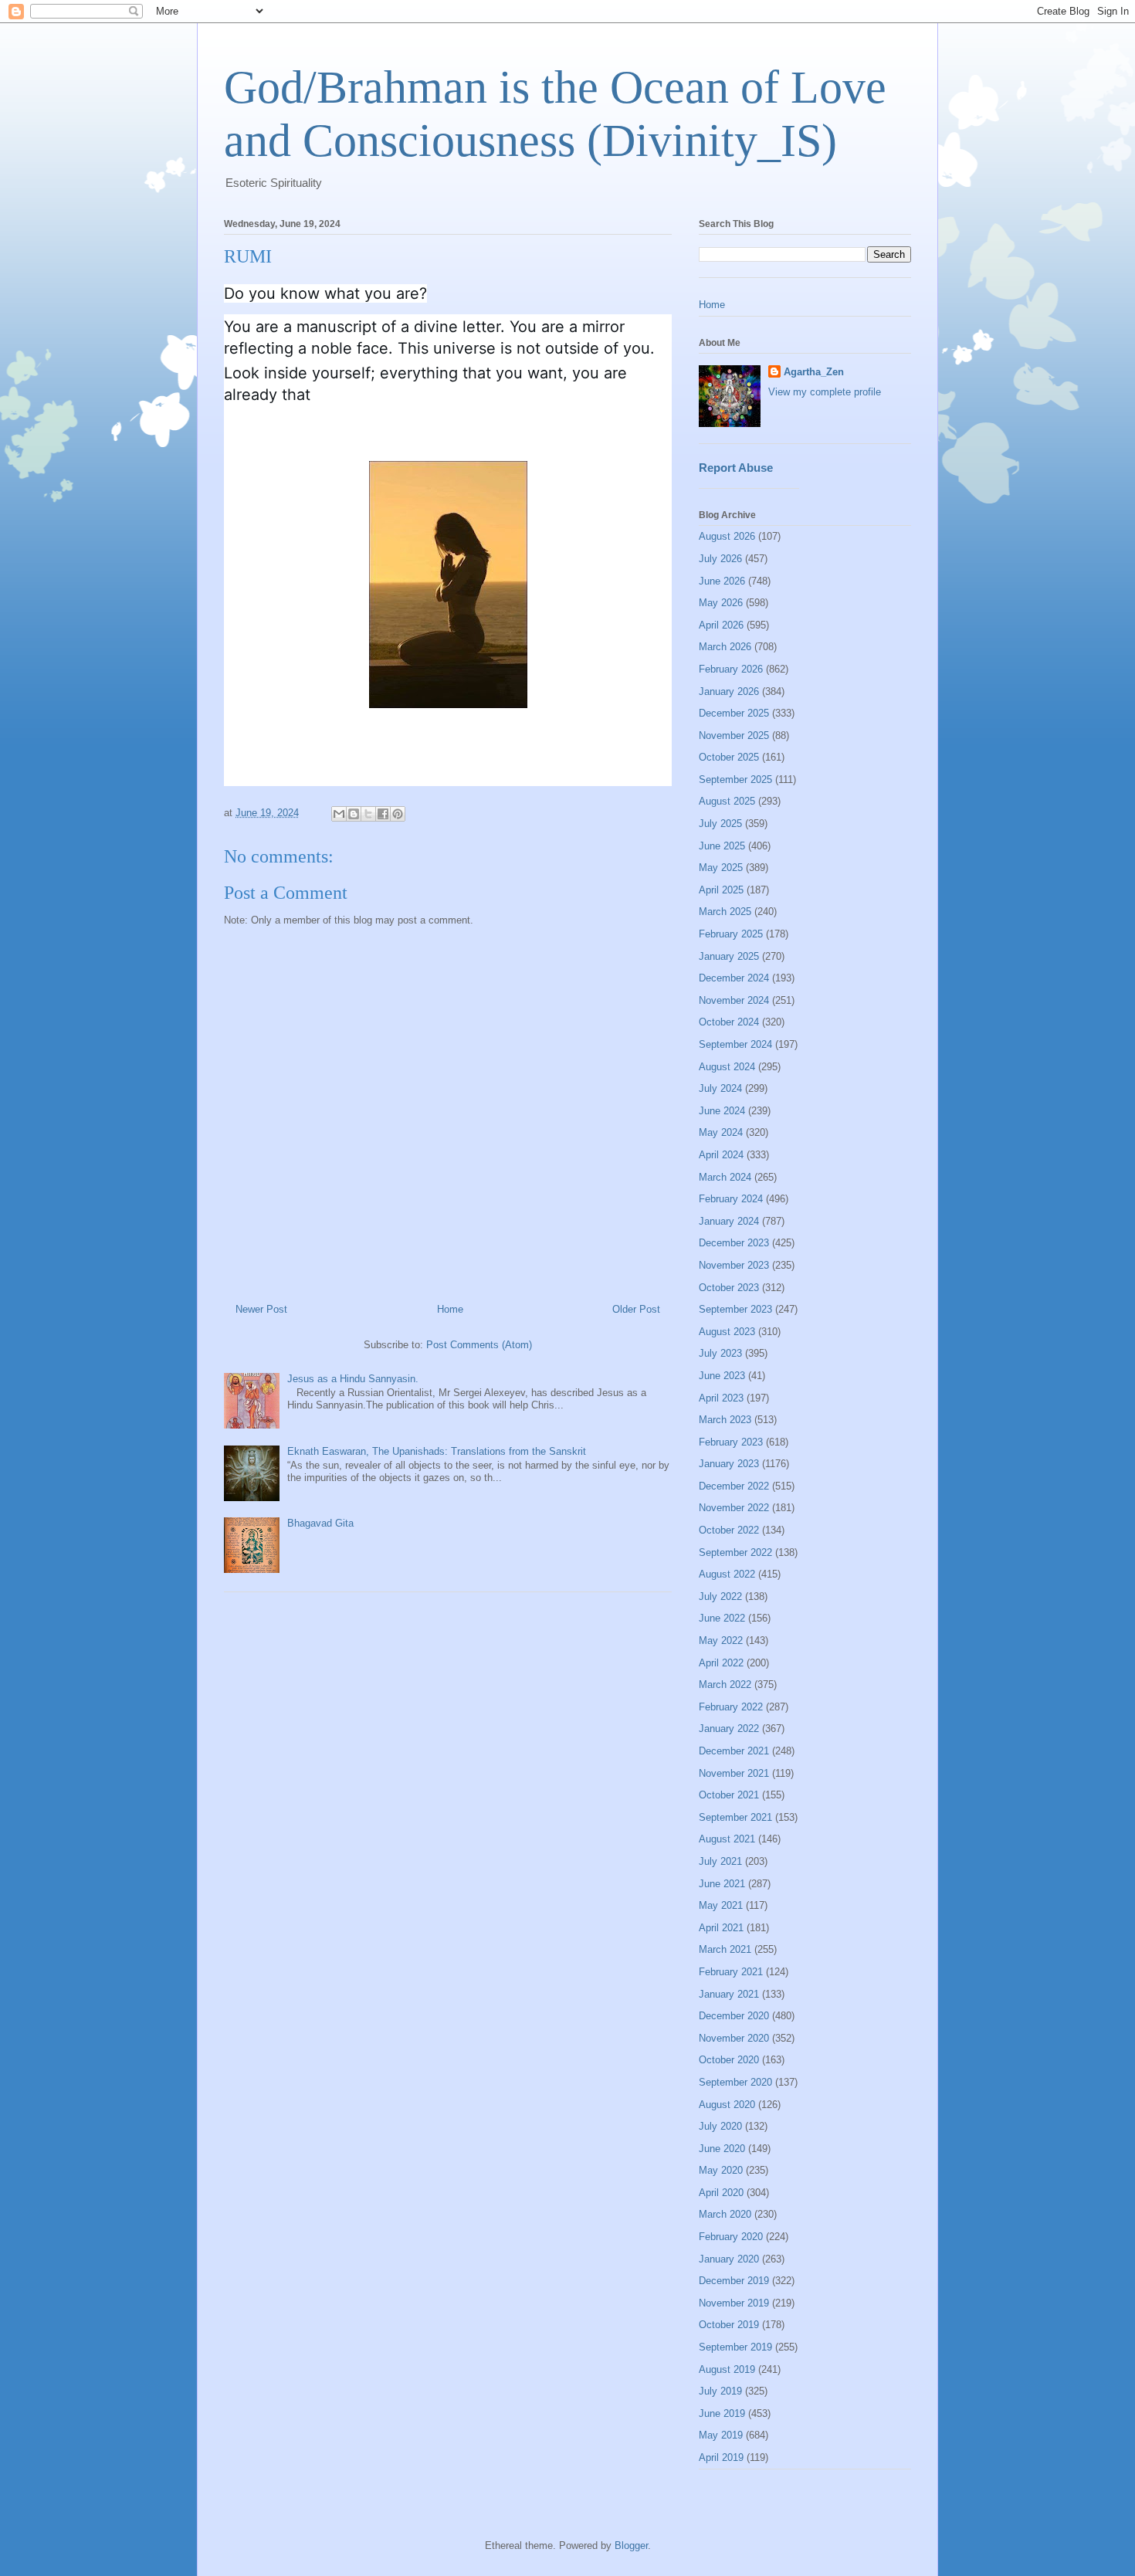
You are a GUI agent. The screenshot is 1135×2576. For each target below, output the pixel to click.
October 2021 (729, 1795)
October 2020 (729, 2060)
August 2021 (727, 1839)
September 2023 (735, 1309)
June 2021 (722, 1884)
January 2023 (729, 1464)
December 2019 (734, 2281)
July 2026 (720, 559)
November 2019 (734, 2303)
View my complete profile (825, 392)
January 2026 (729, 691)
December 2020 (734, 2016)
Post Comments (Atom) (479, 1345)
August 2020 (727, 2105)
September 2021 (735, 1817)
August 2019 (727, 2369)
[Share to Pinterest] (398, 814)
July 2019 (720, 2391)
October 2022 (729, 1530)
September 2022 (735, 1552)
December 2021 (734, 1751)
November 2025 (734, 736)
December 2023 (734, 1243)
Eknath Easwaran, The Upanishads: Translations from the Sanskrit (437, 1451)
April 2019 (721, 2457)
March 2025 (725, 912)
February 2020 (731, 2237)
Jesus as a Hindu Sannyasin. (353, 1379)
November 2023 (734, 1265)
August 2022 (727, 1574)
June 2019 (722, 2413)
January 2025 (729, 956)
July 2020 (720, 2126)
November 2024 (734, 1000)
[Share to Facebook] (383, 814)
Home (450, 1309)
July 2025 (720, 824)
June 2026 (722, 581)
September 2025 (735, 780)
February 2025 (731, 934)
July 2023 (720, 1353)
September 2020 (735, 2082)
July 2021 (720, 1861)
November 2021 (734, 1773)
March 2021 (725, 1949)
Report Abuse (736, 468)
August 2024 (727, 1067)
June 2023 (722, 1376)
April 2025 (721, 890)
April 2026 (721, 625)
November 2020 (734, 2038)
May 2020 (721, 2170)
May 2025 (721, 868)
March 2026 (725, 647)
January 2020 (729, 2259)
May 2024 (721, 1132)
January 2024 (729, 1221)
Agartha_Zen (814, 372)
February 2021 (731, 1972)
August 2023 (727, 1332)
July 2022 (720, 1596)
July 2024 (720, 1088)
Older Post (636, 1309)
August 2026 (727, 536)
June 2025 (722, 846)
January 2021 (729, 1994)
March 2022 (725, 1685)
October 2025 (729, 757)
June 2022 (722, 1618)
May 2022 (721, 1641)
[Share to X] (368, 814)
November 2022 (734, 1508)
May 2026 (721, 603)
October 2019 (729, 2325)
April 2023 (721, 1398)
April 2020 (721, 2193)
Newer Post (261, 1309)
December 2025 (734, 713)
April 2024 (721, 1155)
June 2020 (722, 2149)
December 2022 (734, 1486)
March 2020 (725, 2214)
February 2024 (731, 1199)
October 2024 (729, 1022)
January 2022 (729, 1729)
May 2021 (721, 1905)
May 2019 (721, 2435)
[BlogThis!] (354, 814)
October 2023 (729, 1288)
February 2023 (731, 1442)
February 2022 (731, 1707)
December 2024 (734, 978)
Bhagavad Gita (320, 1523)
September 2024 (735, 1044)
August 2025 (727, 801)
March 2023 (725, 1420)
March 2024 (725, 1177)
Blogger (631, 2545)
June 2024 (722, 1111)
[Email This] (339, 814)
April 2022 (721, 1663)
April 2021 (721, 1928)
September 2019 (735, 2347)
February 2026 (731, 669)
